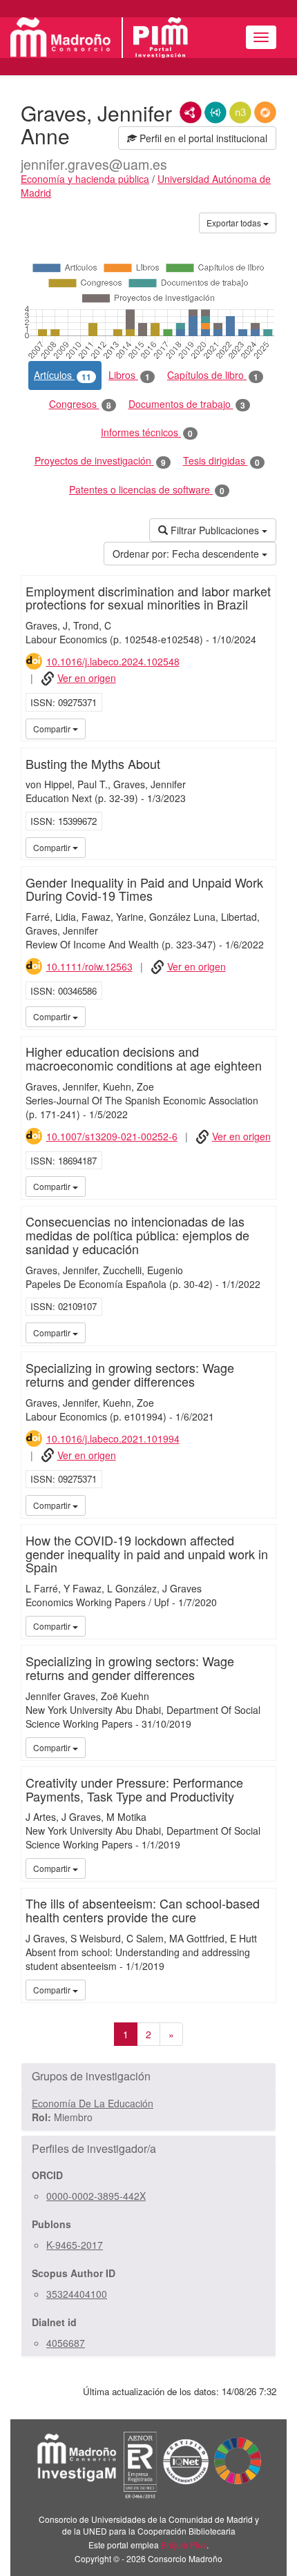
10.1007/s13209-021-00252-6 (112, 1136)
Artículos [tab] (63, 375)
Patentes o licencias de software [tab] (147, 490)
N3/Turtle (240, 113)
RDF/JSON (265, 113)
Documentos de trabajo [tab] (187, 404)
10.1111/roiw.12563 (89, 966)
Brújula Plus (184, 2545)
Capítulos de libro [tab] (213, 375)
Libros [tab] (129, 375)
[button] (148, 2076)
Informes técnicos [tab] (147, 432)
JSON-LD (215, 113)
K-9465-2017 (75, 2245)
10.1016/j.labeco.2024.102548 (113, 661)
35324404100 (77, 2294)
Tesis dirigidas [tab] (221, 461)
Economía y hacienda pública (85, 179)
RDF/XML (191, 113)
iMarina (263, 728)
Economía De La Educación (93, 2103)
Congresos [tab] (80, 404)
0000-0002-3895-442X (96, 2196)
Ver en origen (87, 678)
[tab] (148, 2076)
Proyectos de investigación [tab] (100, 461)
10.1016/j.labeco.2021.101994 (113, 1438)
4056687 (66, 2343)
